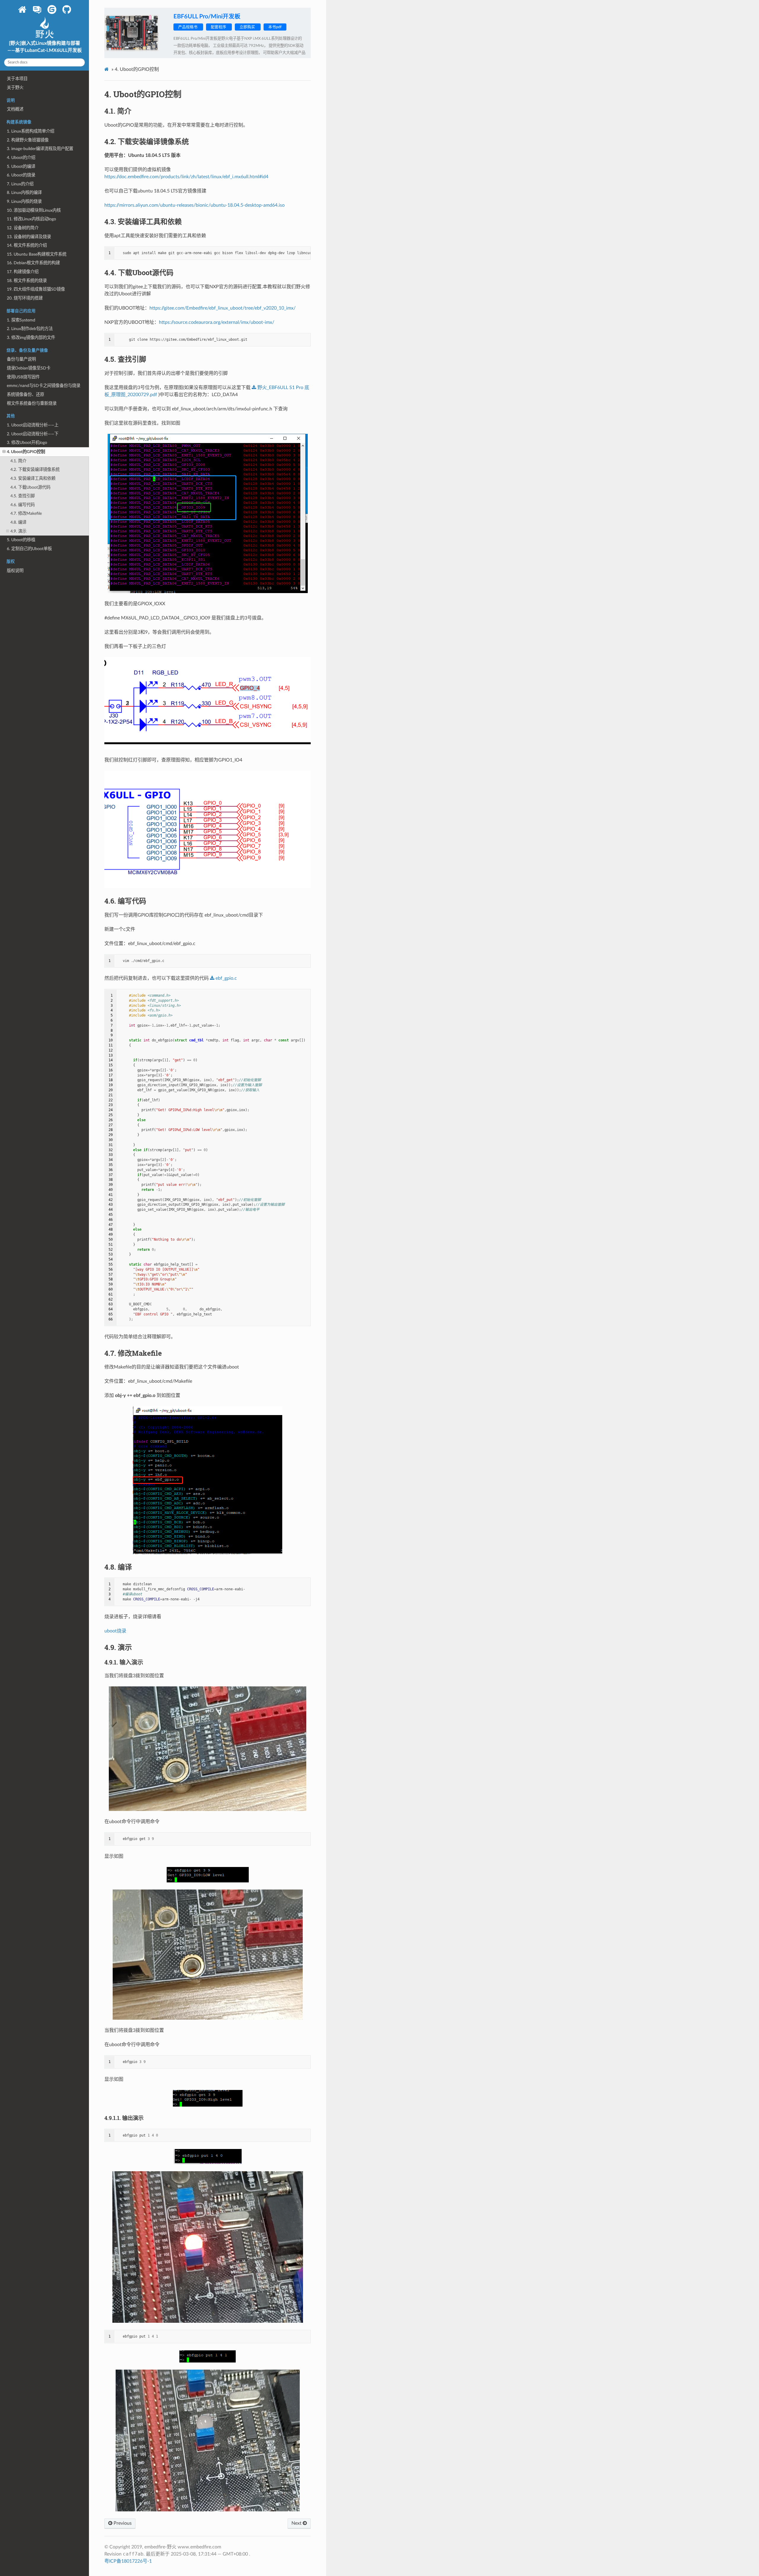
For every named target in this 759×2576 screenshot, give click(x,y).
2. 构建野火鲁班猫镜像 (28, 140)
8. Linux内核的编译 (24, 193)
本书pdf (275, 27)
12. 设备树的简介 (23, 228)
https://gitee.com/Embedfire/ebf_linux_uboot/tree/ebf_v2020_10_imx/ (223, 308)
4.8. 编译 (18, 522)
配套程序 (219, 27)
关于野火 (15, 88)
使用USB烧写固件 (23, 377)
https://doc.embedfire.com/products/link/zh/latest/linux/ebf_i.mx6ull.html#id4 (186, 177)
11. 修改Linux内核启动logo (31, 219)
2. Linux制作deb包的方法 (30, 329)
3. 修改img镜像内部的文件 (31, 338)
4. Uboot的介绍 (21, 158)
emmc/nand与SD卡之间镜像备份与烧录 (44, 386)
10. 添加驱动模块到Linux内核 (34, 210)
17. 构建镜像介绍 (23, 272)
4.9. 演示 (18, 531)
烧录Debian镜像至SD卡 (29, 368)
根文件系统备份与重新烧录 (32, 403)
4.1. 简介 (18, 461)
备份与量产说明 (21, 359)
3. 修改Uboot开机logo (27, 443)
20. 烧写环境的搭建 (25, 298)
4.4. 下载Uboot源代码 (30, 487)
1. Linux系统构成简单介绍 (31, 131)
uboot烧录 (115, 1631)
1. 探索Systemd (21, 320)
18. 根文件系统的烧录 (27, 281)
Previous (122, 2523)
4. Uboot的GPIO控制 (26, 452)
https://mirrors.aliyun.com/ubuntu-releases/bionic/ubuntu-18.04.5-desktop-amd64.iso (194, 205)
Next (297, 2523)
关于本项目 (17, 79)
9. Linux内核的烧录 (24, 201)
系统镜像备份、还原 (25, 395)
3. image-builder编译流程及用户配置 (40, 149)
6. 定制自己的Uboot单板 (29, 549)
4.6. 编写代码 (23, 505)
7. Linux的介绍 (20, 184)
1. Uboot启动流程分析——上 (33, 425)
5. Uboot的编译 (21, 167)
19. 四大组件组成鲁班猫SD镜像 (36, 289)
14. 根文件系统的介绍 (27, 245)
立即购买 (248, 27)
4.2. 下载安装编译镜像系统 (35, 470)
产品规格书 (188, 27)
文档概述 (15, 109)
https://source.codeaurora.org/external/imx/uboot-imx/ (217, 322)
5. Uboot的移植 (21, 540)
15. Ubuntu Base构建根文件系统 (37, 254)
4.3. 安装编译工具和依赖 (33, 478)
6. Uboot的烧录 (21, 175)
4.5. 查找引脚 (23, 496)
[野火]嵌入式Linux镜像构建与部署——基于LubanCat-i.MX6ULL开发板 (45, 47)
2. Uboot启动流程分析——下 (33, 434)
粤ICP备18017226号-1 (128, 2561)
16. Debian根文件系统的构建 (33, 263)
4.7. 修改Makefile (26, 513)
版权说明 (15, 571)
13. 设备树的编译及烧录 (29, 237)
